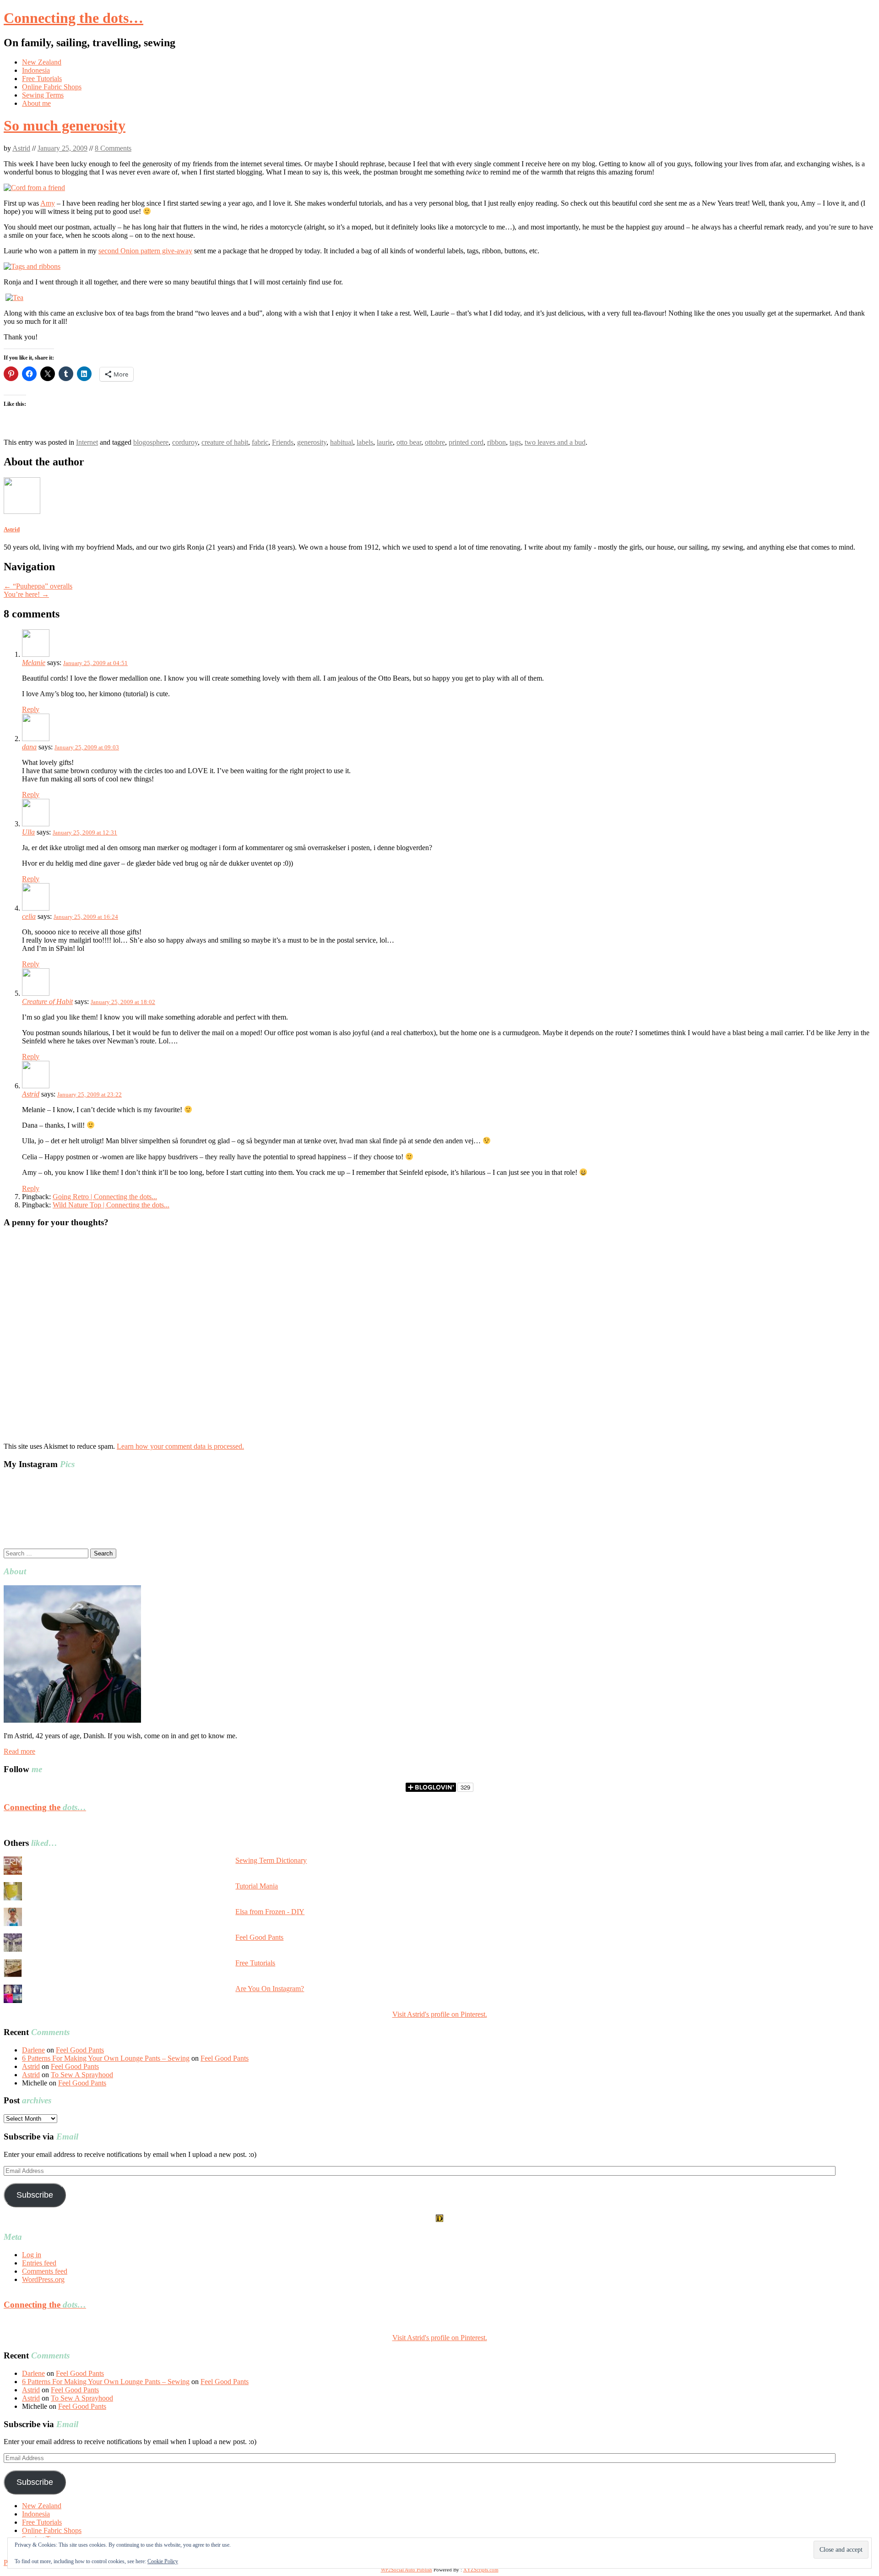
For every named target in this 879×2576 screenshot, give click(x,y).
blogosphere (151, 442)
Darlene (33, 2050)
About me (36, 103)
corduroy (185, 442)
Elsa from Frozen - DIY (270, 1912)
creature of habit (225, 442)
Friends (283, 442)
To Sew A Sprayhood (82, 2075)
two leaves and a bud (555, 442)
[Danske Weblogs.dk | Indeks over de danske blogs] (439, 2219)
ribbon (496, 442)
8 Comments (113, 148)
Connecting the (45, 1807)
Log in (32, 2255)
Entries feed (39, 2263)
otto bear (409, 442)
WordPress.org (43, 2279)
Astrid (21, 148)
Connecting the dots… (73, 18)
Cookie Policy (163, 2561)
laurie (385, 442)
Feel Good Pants (259, 1937)
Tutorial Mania (257, 1886)
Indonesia (36, 70)
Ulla (28, 832)
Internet (87, 442)
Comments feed (45, 2271)
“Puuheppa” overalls (38, 586)
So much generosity (65, 126)
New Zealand (42, 62)
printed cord (466, 442)
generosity (312, 442)
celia (29, 916)
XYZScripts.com (481, 2570)
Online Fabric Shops (52, 87)
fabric (260, 442)
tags (515, 442)
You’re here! (26, 594)
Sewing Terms (43, 95)
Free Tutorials (42, 79)
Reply (31, 709)
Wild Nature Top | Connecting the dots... (111, 1205)
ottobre (435, 442)
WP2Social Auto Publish (407, 2570)
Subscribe (35, 2195)
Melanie (34, 663)
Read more (19, 1751)
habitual (342, 442)
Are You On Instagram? (270, 1989)
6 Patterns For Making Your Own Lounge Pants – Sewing (106, 2058)
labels (365, 442)
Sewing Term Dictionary (271, 1860)
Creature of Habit (47, 1001)
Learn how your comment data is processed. (180, 1446)
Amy (48, 203)
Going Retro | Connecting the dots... (105, 1197)
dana (29, 747)
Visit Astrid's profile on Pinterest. (440, 2014)
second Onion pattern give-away (145, 251)
